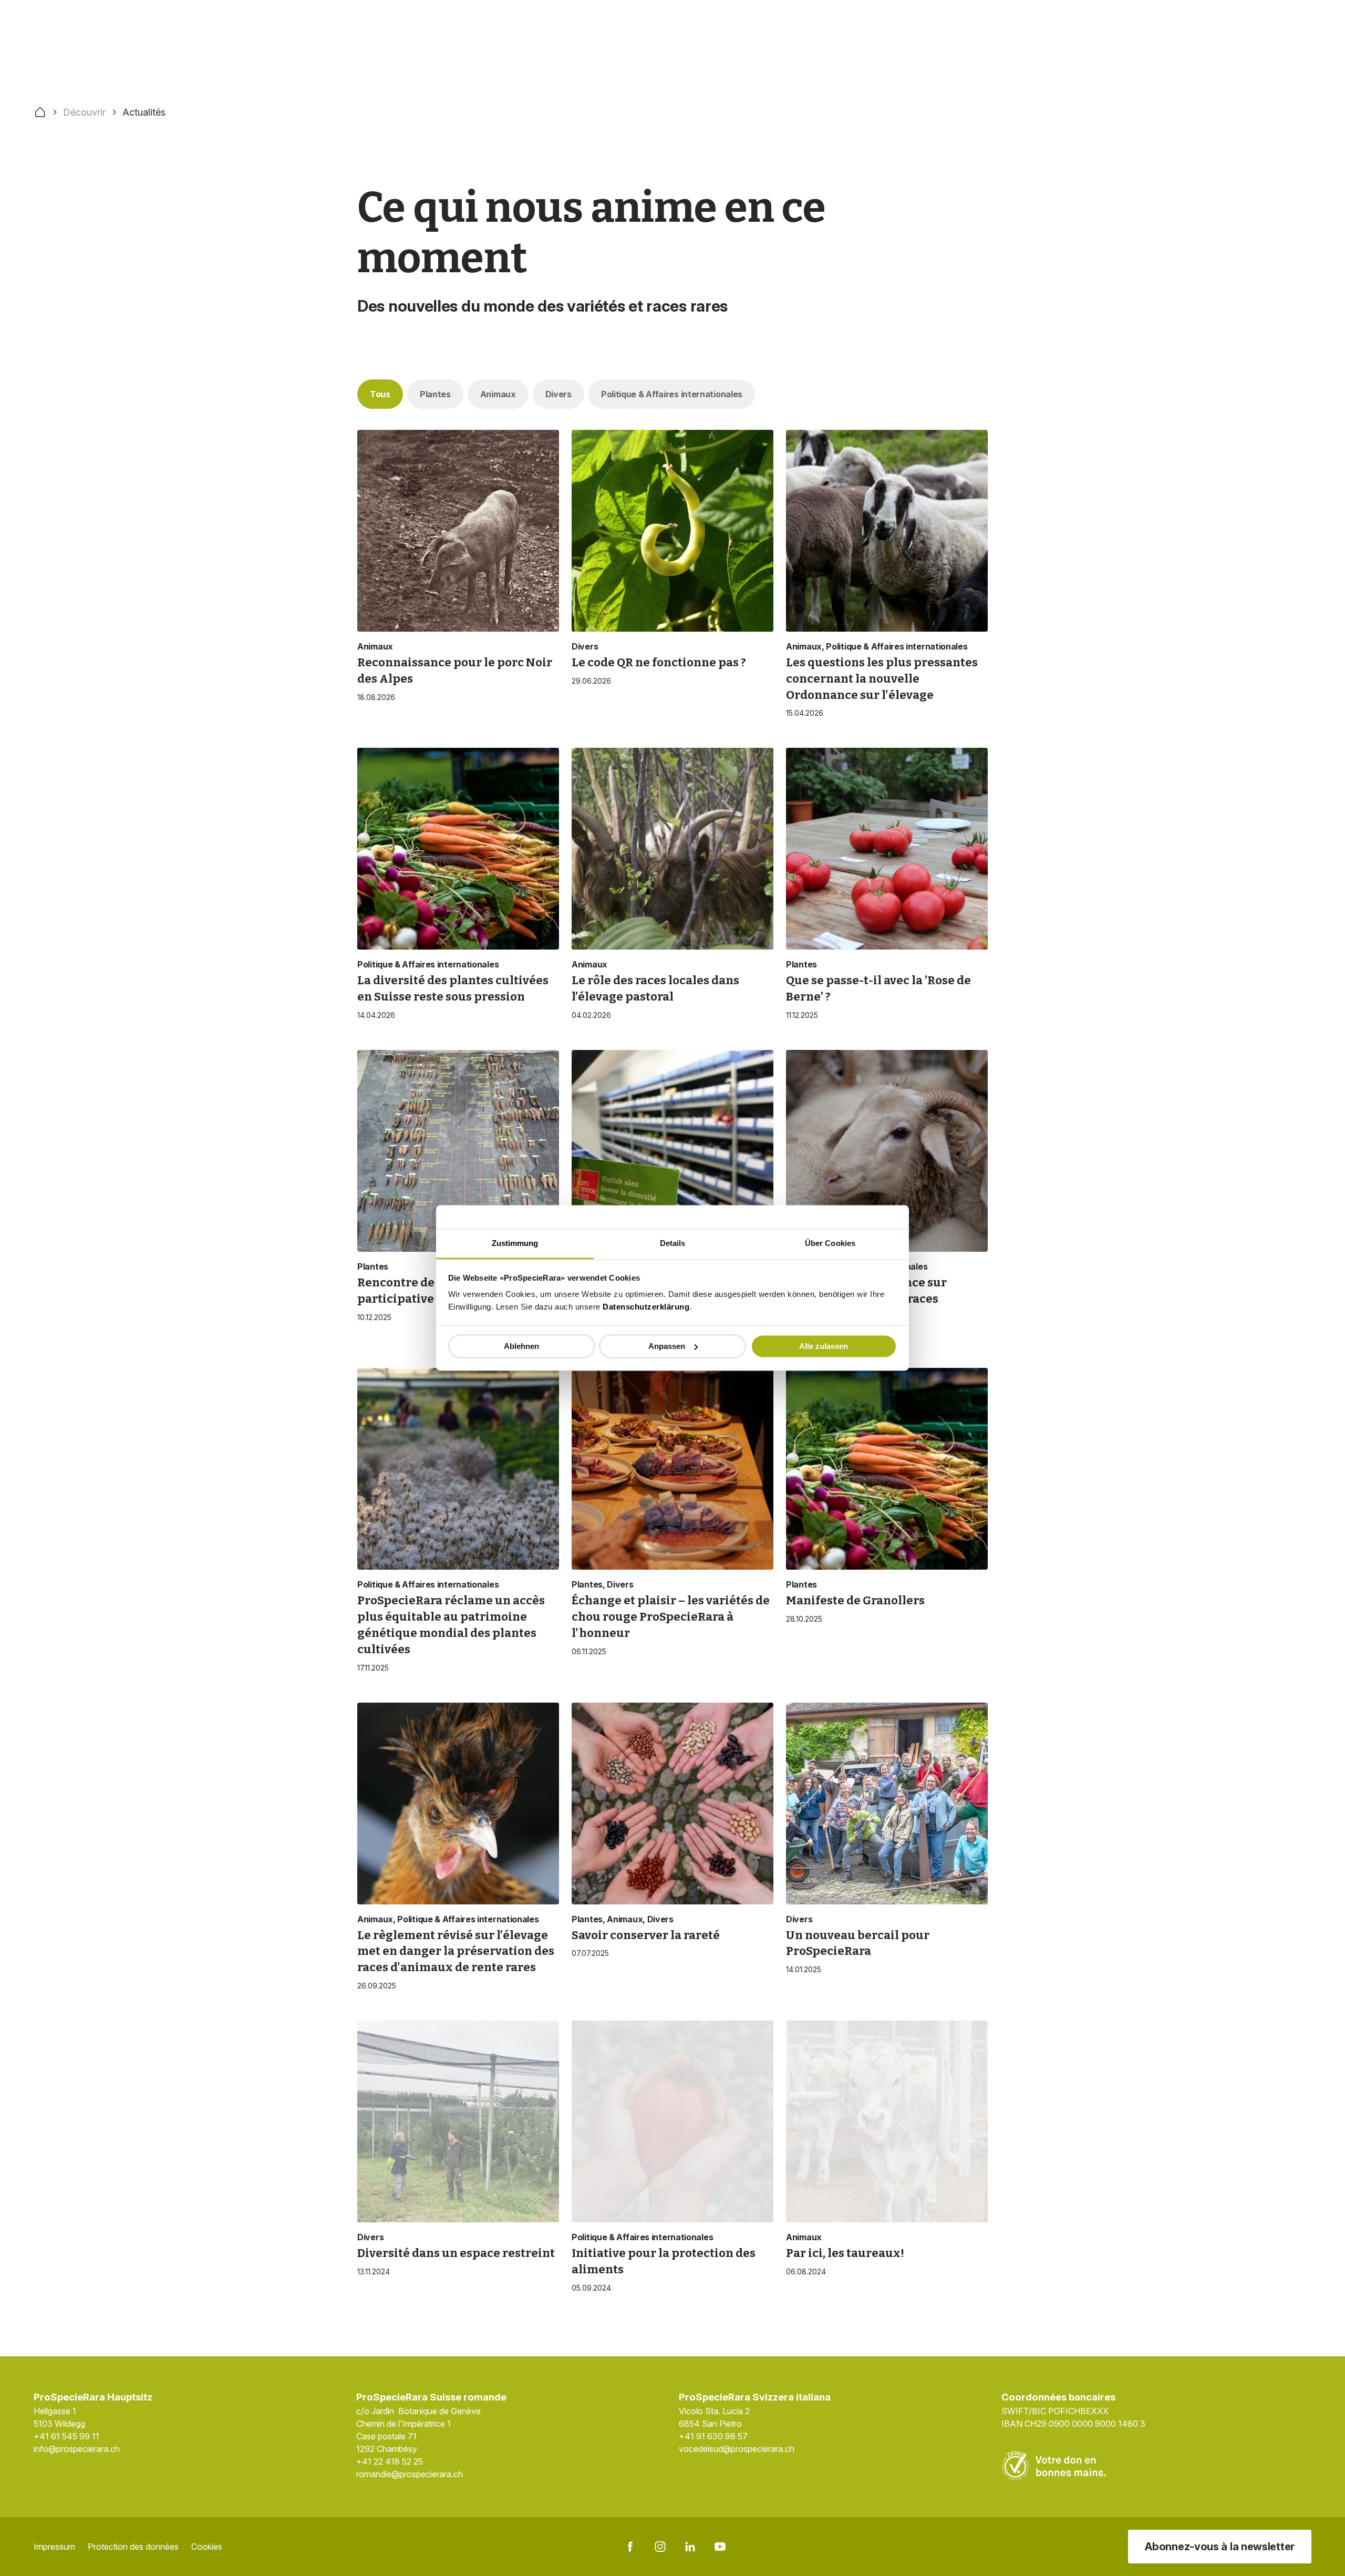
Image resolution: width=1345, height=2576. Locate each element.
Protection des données (133, 2547)
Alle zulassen (824, 1346)
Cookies (207, 2547)
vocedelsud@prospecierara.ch (737, 2449)
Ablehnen (521, 1346)
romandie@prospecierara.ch (410, 2474)
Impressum (54, 2547)
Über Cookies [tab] (830, 1243)
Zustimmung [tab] (515, 1243)
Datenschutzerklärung (646, 1307)
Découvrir (84, 112)
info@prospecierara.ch (77, 2449)
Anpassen (667, 1346)
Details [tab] (673, 1243)
